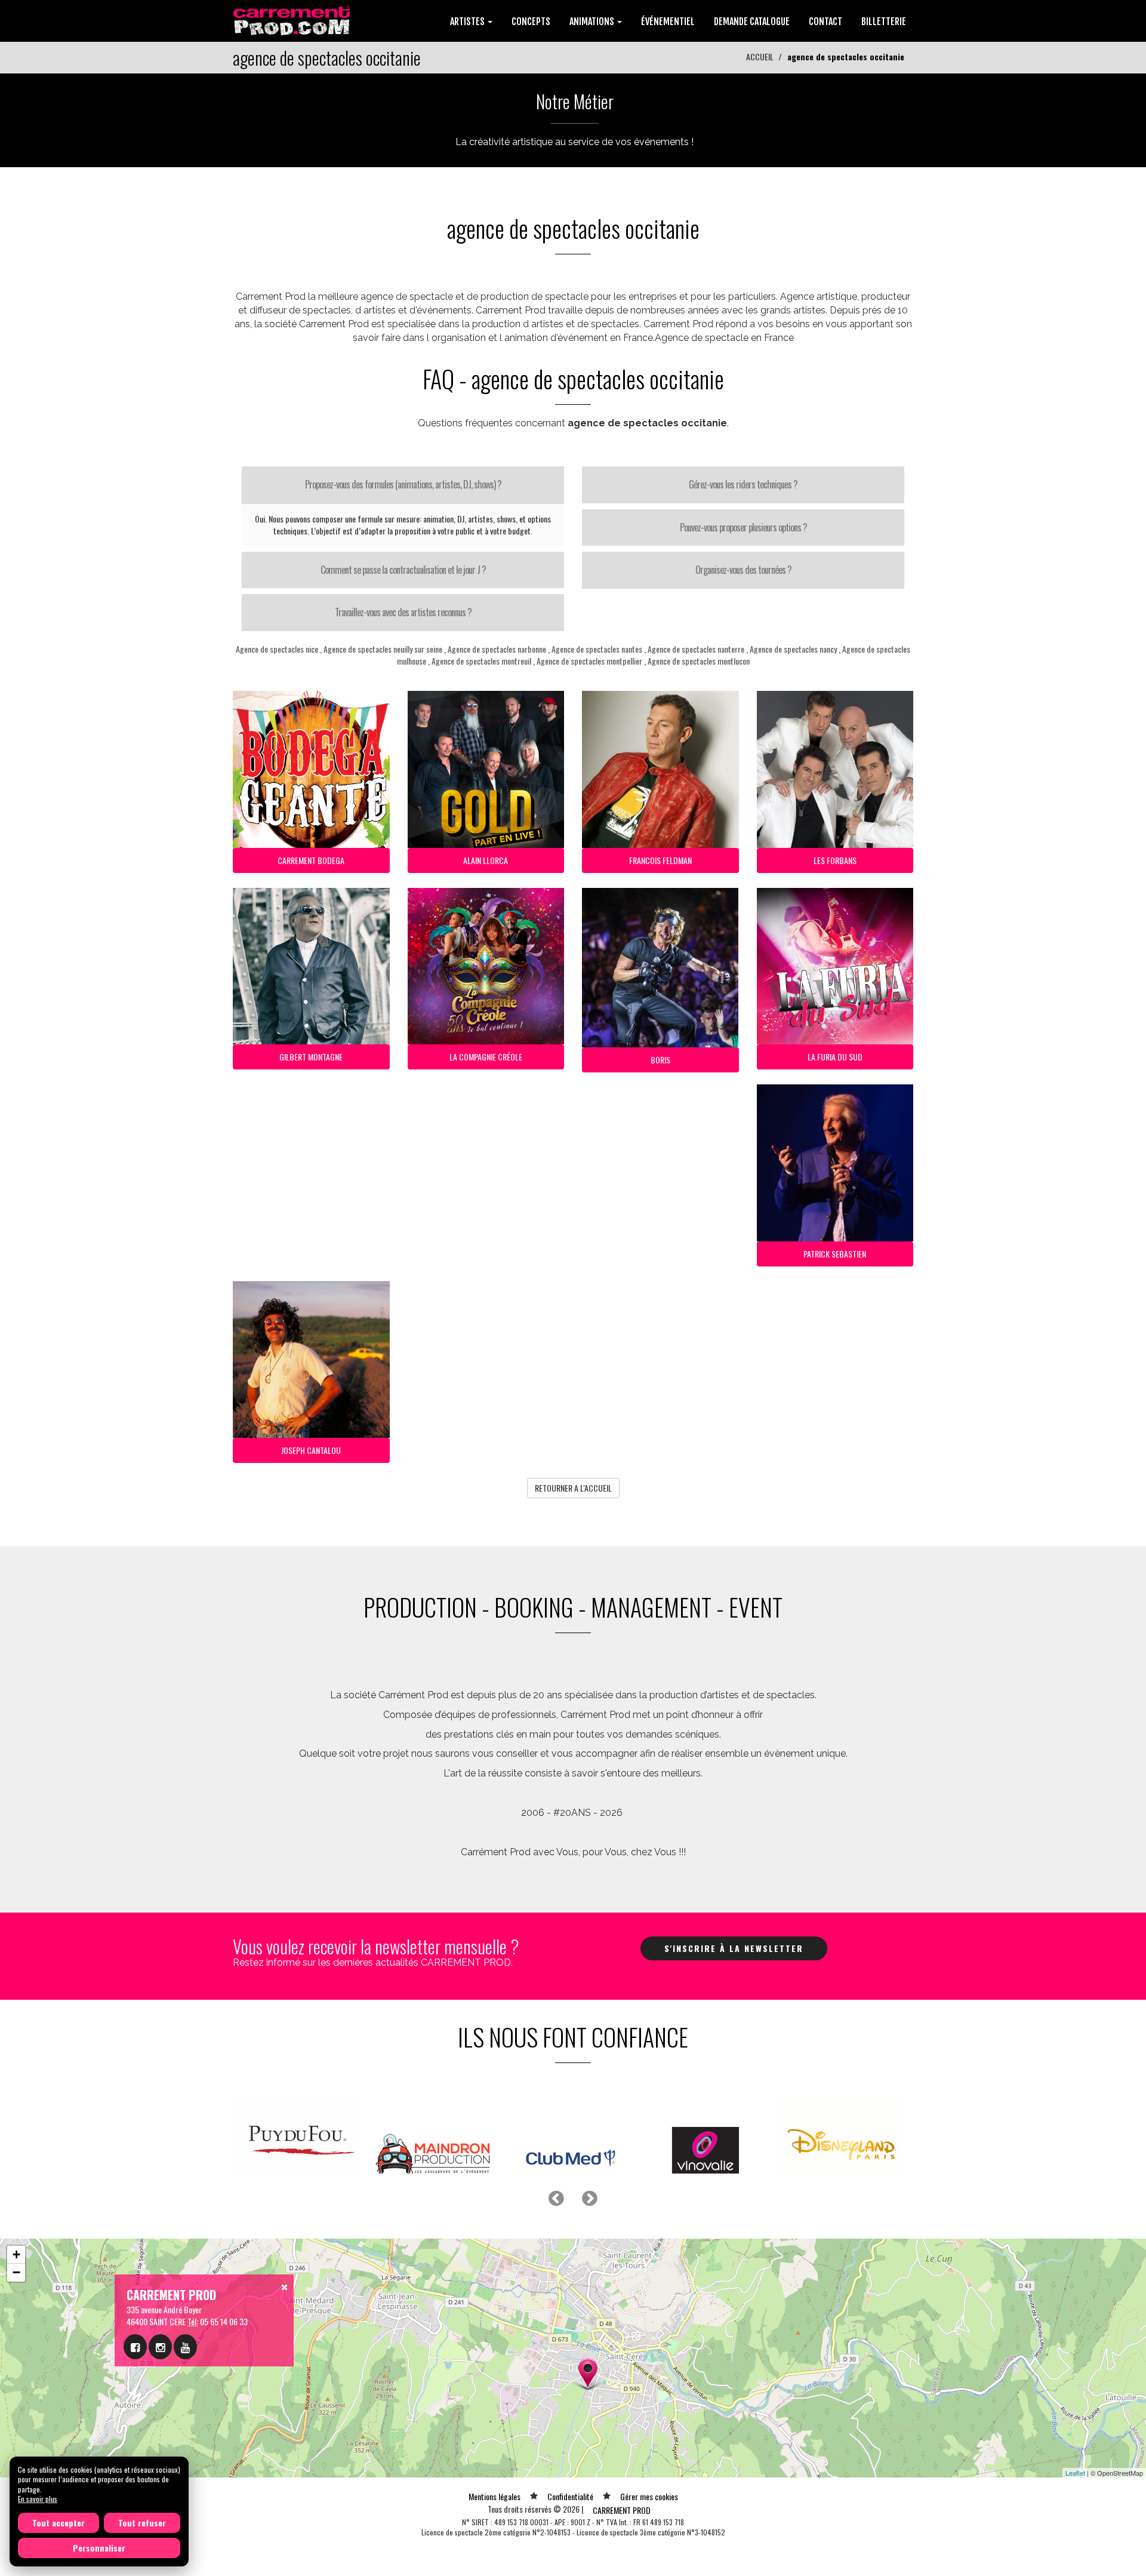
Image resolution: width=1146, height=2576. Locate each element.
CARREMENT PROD (622, 2555)
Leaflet (1075, 2517)
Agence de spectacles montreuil (481, 661)
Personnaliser (99, 2548)
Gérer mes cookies (649, 2541)
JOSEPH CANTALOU (311, 1450)
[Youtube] (185, 2391)
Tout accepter (58, 2523)
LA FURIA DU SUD (835, 1057)
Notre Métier (575, 101)
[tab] (403, 485)
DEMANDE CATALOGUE (752, 21)
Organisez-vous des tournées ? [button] (743, 570)
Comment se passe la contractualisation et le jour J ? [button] (403, 570)
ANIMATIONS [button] (593, 21)
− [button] (16, 2317)
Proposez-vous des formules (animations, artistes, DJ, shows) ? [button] (403, 484)
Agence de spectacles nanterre (696, 649)
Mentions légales (495, 2541)
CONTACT (825, 21)
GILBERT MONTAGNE (311, 1057)
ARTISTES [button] (468, 21)
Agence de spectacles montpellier (589, 661)
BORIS (660, 1060)
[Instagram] (160, 2391)
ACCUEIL (760, 56)
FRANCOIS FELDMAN (660, 860)
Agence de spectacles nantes (597, 649)
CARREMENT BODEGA (311, 860)
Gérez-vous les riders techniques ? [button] (743, 484)
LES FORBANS (835, 860)
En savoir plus (38, 2499)
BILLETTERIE (884, 21)
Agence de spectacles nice (277, 649)
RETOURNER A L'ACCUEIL (573, 1488)
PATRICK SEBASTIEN (835, 1254)
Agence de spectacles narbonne (497, 649)
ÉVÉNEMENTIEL (668, 21)
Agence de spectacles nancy (793, 649)
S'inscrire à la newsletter (734, 1948)
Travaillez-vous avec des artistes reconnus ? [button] (403, 612)
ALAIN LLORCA (486, 860)
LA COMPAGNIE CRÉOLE (486, 1057)
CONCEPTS (531, 21)
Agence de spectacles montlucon (699, 661)
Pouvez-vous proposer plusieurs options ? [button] (743, 527)
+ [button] (16, 2299)
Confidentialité (570, 2541)
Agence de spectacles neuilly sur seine (383, 649)
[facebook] (135, 2391)
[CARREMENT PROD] (293, 19)
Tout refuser (142, 2523)
